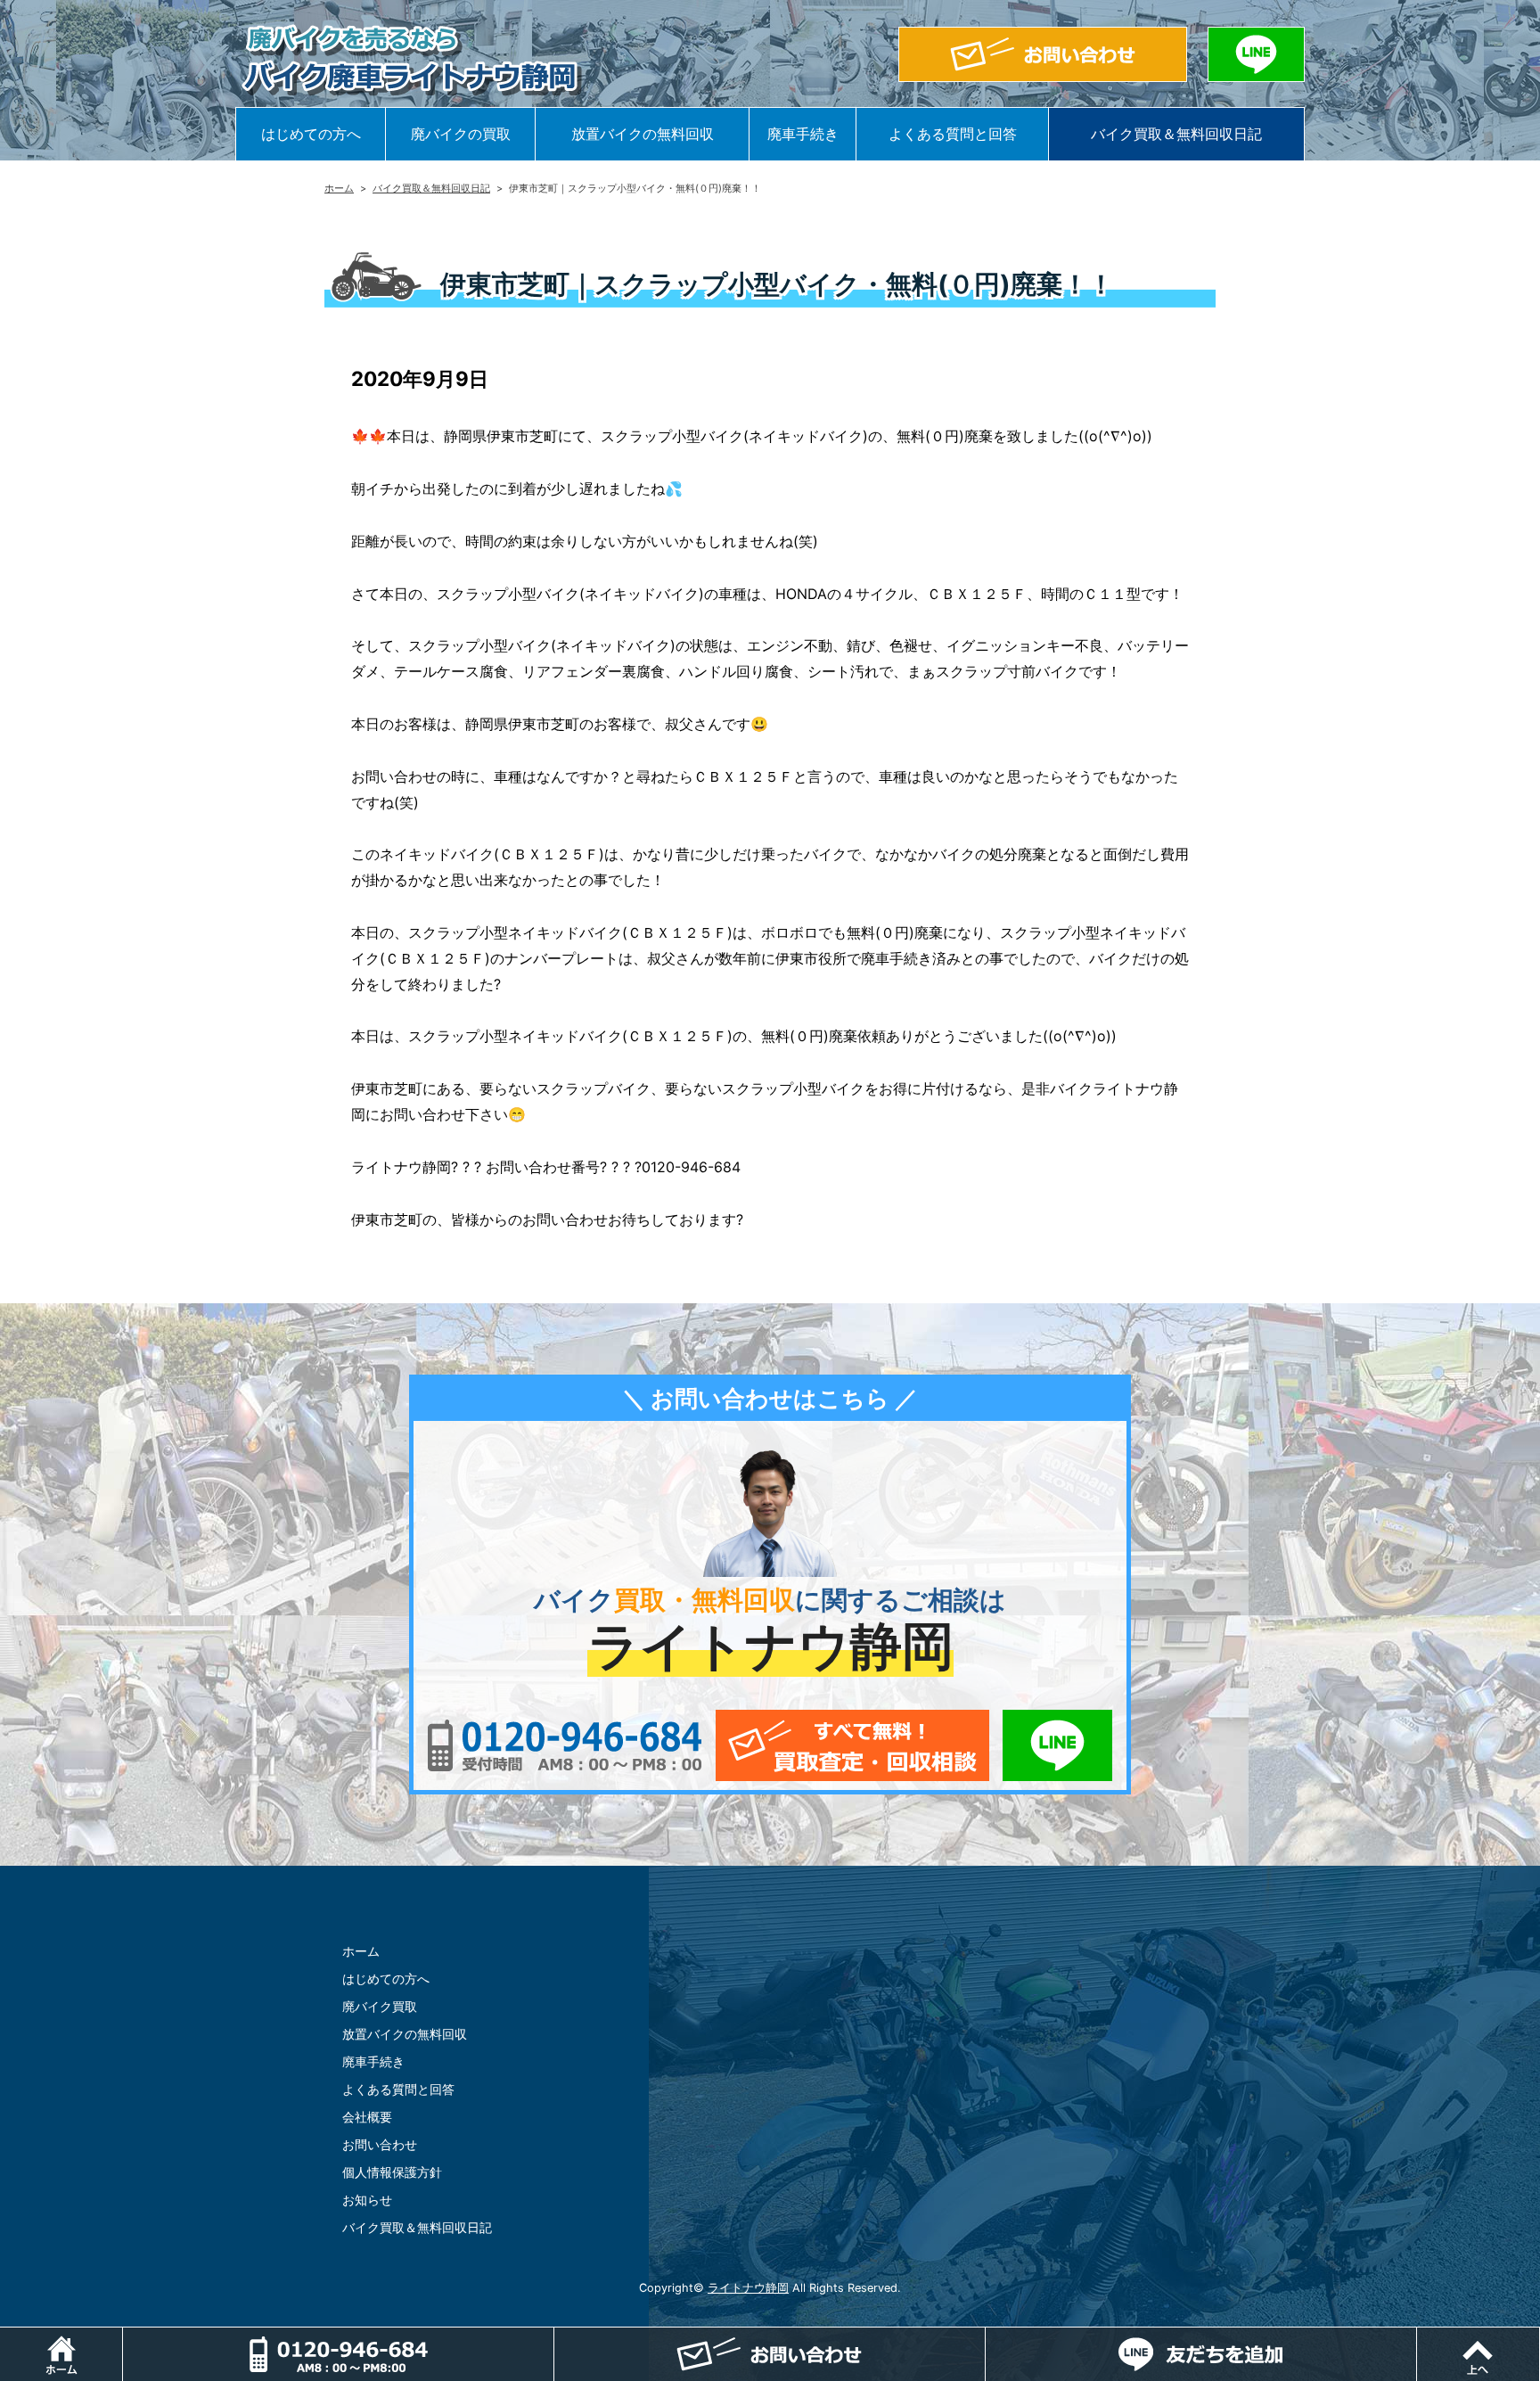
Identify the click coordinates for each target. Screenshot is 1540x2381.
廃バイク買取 (380, 2006)
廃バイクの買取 (461, 134)
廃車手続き (803, 134)
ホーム (339, 188)
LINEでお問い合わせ (1057, 1745)
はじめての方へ (311, 134)
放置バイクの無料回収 (643, 134)
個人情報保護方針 (392, 2172)
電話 (554, 2336)
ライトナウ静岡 (748, 2288)
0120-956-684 (565, 1745)
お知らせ (367, 2200)
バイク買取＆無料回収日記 (1176, 134)
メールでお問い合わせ (852, 1745)
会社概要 (367, 2117)
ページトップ (1540, 2336)
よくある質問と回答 (953, 134)
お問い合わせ (380, 2144)
